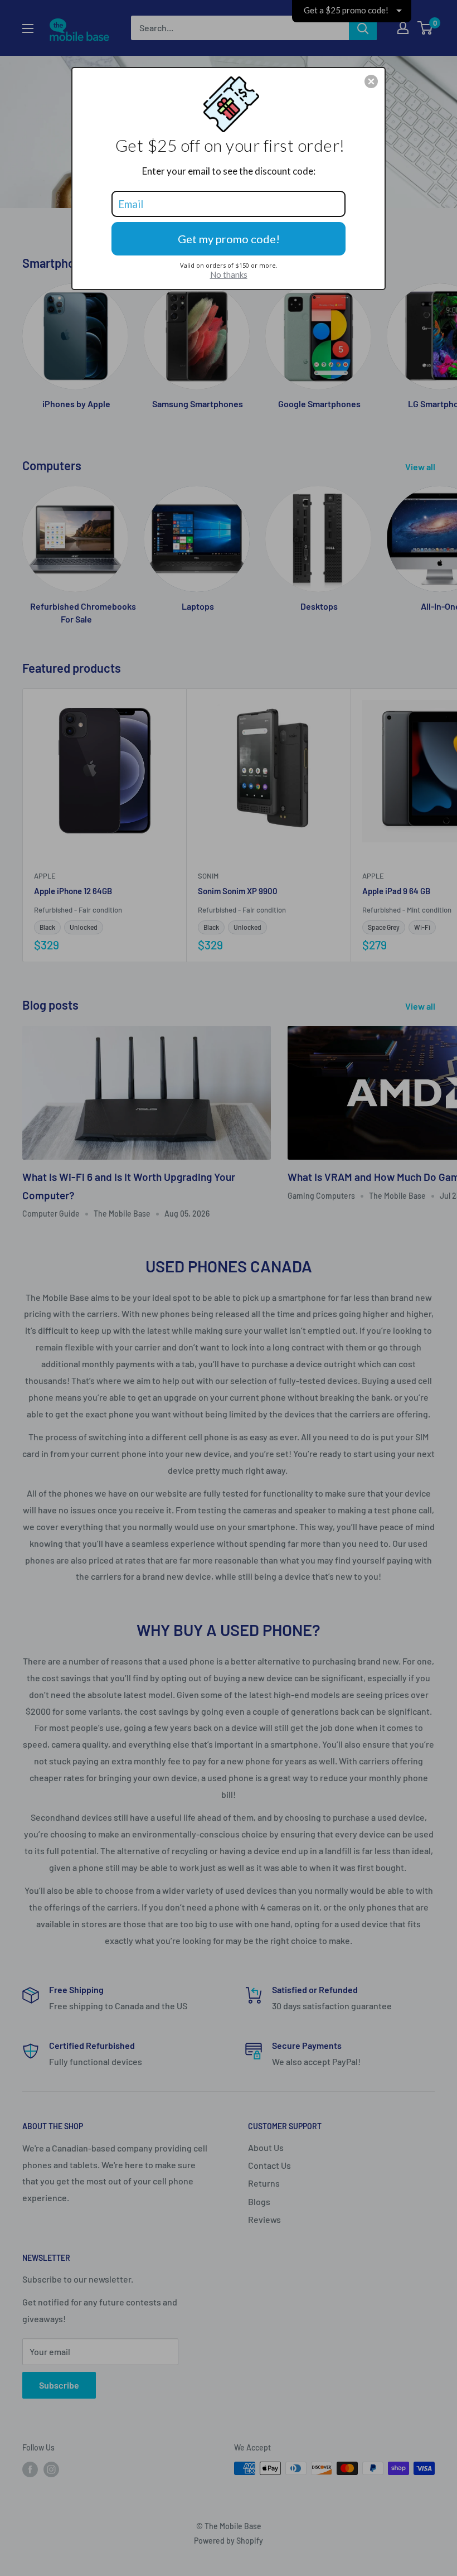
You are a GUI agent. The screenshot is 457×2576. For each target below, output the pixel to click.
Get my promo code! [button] (229, 239)
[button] (371, 81)
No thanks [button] (229, 274)
